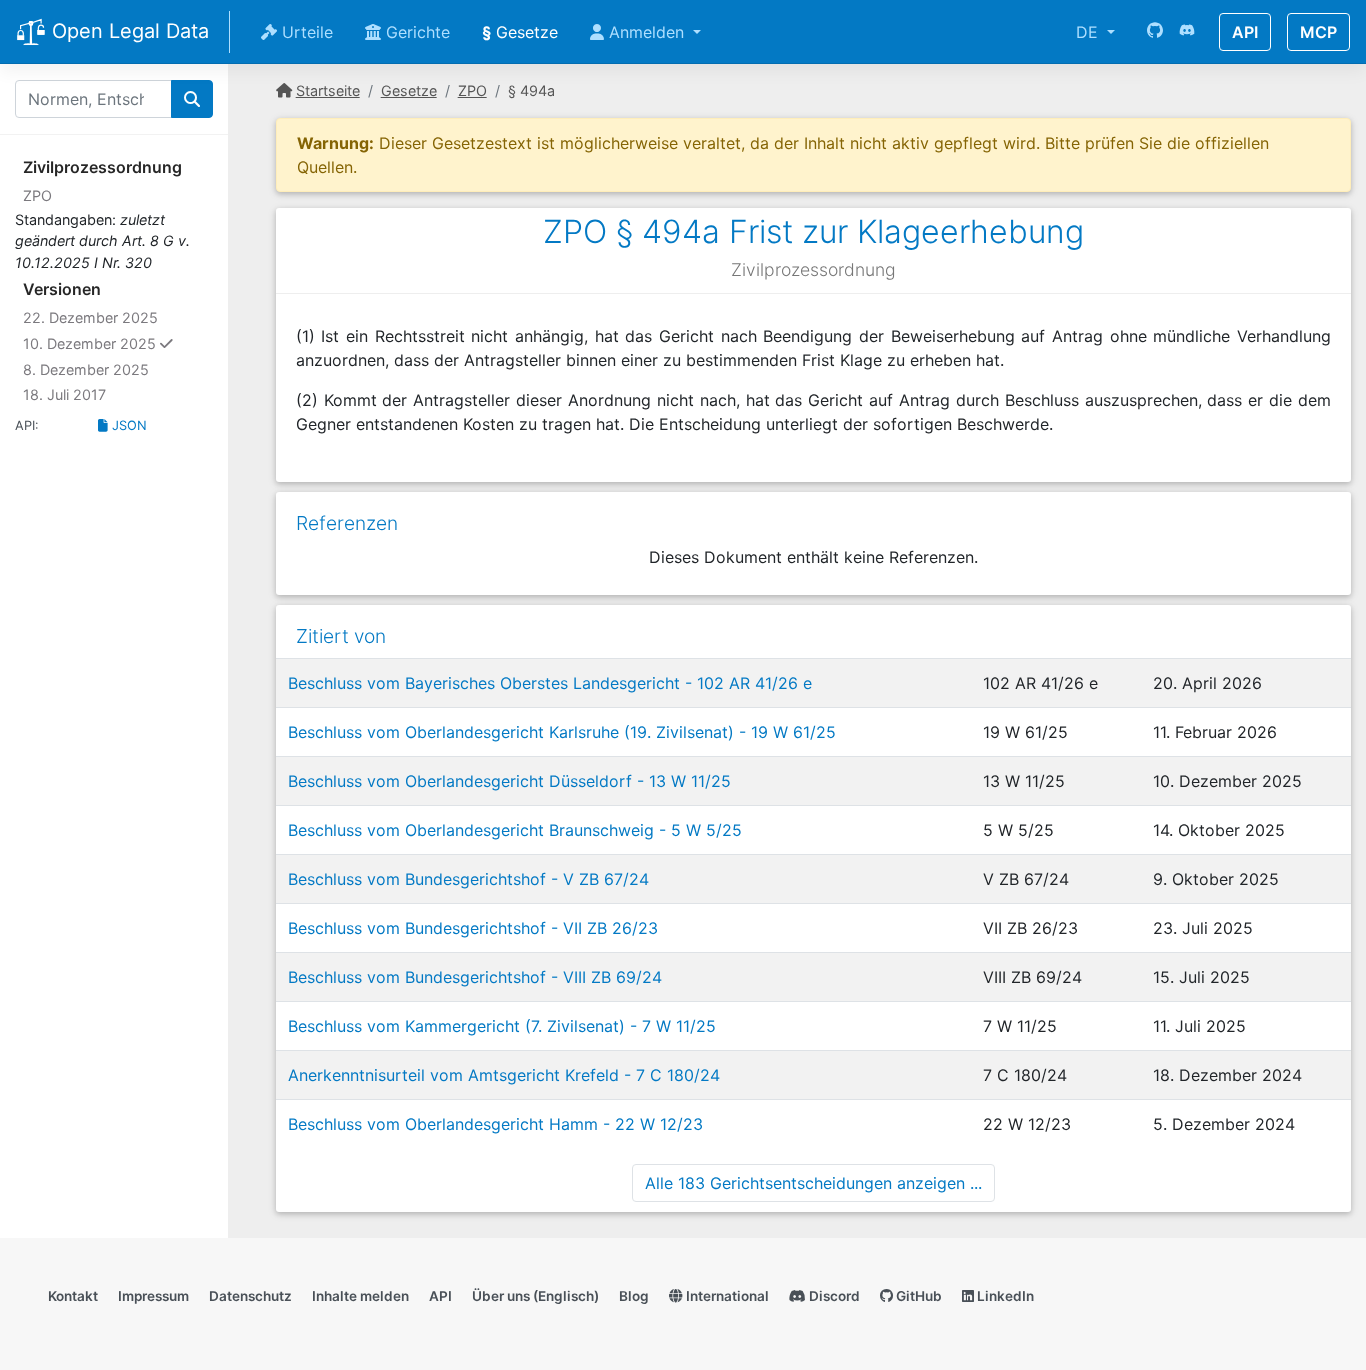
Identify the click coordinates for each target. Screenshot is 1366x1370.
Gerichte (415, 32)
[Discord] (1187, 32)
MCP (1318, 32)
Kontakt (73, 1296)
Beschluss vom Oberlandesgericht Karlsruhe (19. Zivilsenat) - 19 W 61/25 (562, 732)
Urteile (305, 32)
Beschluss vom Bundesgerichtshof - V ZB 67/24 (468, 879)
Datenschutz (250, 1296)
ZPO (37, 195)
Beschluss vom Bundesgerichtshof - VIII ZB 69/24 (475, 977)
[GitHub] (1155, 32)
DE (1089, 32)
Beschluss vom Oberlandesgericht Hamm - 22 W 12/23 (495, 1124)
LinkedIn (1004, 1296)
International (726, 1296)
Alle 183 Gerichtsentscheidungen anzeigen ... (813, 1183)
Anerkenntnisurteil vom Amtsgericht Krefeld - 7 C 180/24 (504, 1075)
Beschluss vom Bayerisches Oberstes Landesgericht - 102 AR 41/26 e (550, 683)
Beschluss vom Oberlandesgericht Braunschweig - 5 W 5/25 (515, 830)
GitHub (917, 1296)
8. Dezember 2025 (86, 369)
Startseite (328, 90)
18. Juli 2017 (64, 394)
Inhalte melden (360, 1296)
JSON (127, 425)
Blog (634, 1296)
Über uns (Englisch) (535, 1296)
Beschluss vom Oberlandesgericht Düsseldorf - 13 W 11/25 (509, 781)
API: (27, 425)
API (1245, 32)
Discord (833, 1296)
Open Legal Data (127, 31)
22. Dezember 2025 (90, 317)
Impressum (153, 1296)
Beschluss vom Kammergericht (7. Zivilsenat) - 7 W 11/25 (502, 1026)
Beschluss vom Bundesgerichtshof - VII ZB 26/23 (473, 928)
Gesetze (520, 32)
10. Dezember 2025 (118, 343)
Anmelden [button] (646, 32)
